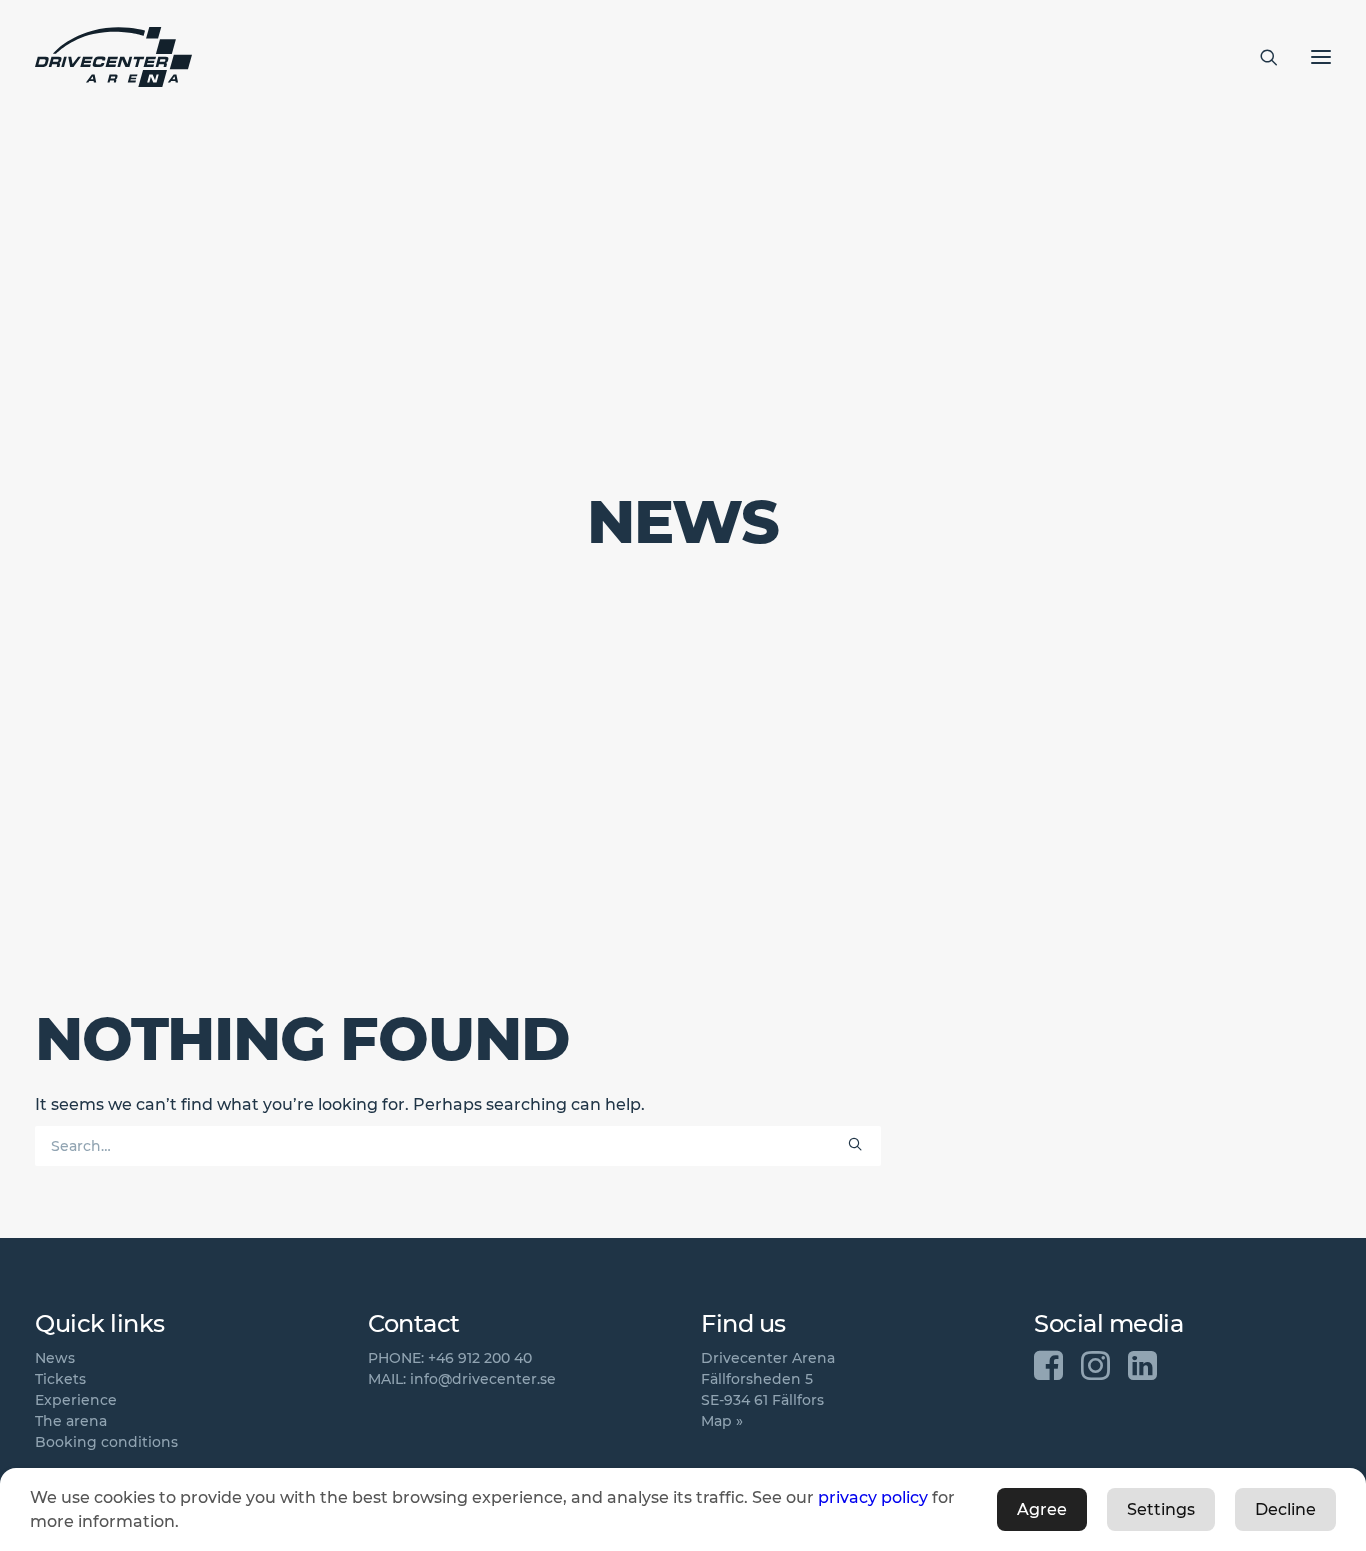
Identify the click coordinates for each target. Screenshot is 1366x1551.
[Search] (1260, 57)
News (55, 1358)
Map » (722, 1421)
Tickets (60, 1379)
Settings (1161, 1509)
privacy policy (873, 1497)
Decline (1285, 1509)
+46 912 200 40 (480, 1358)
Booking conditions (106, 1442)
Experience (76, 1400)
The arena (71, 1421)
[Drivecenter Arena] (113, 57)
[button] (855, 1144)
